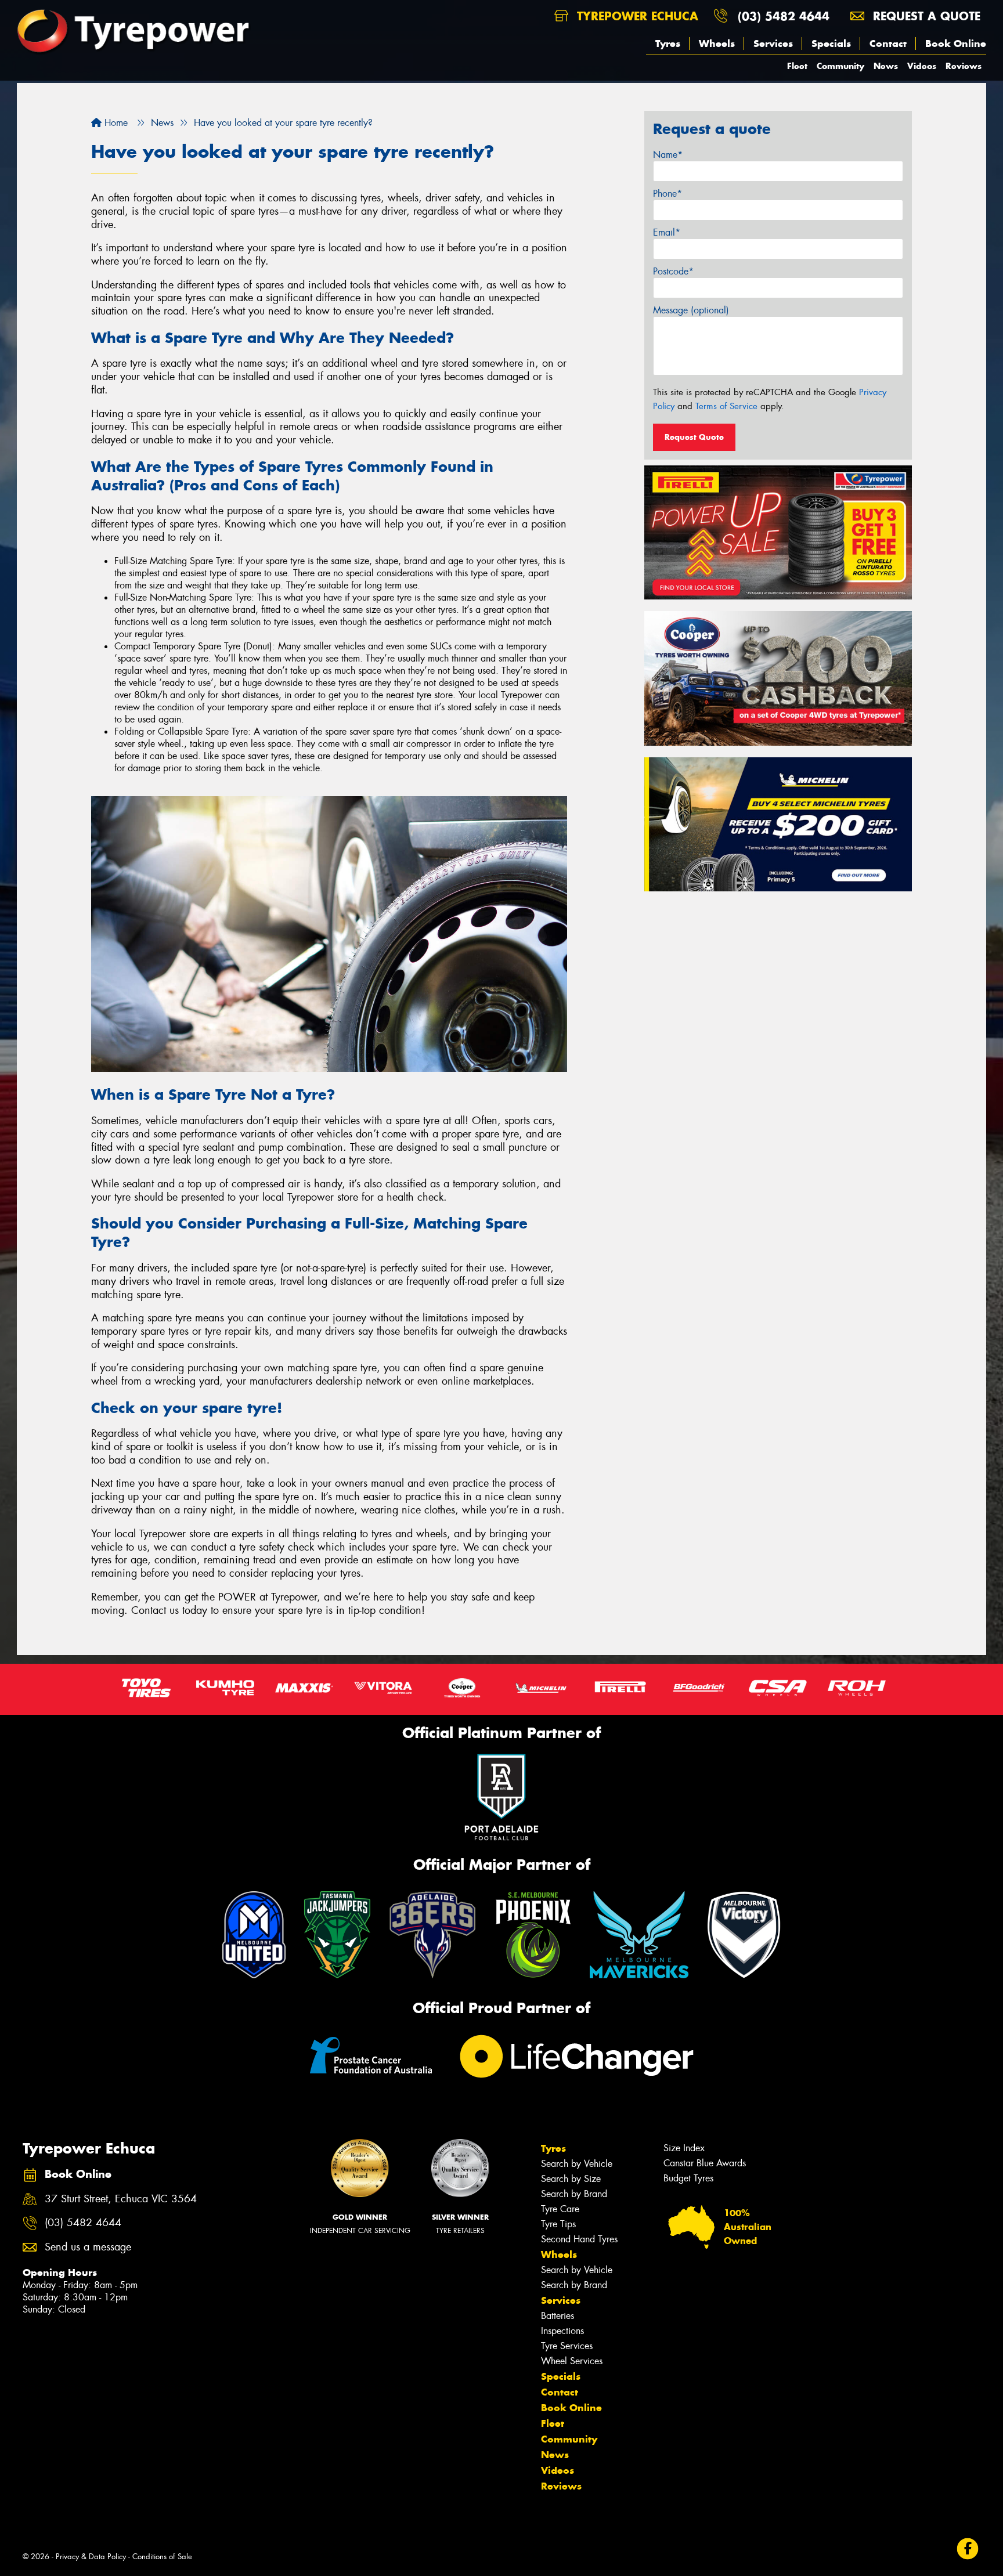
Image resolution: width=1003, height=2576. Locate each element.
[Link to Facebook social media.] (968, 2549)
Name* (668, 155)
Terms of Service (726, 406)
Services (773, 44)
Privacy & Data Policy (91, 2557)
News (886, 66)
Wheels (717, 44)
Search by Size (571, 2179)
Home (115, 123)
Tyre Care (560, 2209)
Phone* (668, 194)
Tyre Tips (558, 2224)
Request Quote (694, 437)
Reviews (964, 66)
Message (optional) (691, 310)
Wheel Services (572, 2361)
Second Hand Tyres (579, 2239)
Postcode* (673, 271)
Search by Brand (574, 2194)
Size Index (684, 2148)
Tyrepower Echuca (636, 16)
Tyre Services (567, 2346)
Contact (888, 44)
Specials (831, 44)
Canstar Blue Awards (705, 2163)
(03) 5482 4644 (784, 16)
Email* (667, 232)
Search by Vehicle (577, 2164)
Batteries (558, 2316)
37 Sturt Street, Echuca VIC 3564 (121, 2199)
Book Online (956, 44)
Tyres (668, 44)
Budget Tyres (688, 2178)
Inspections (562, 2331)
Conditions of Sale (162, 2557)
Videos (922, 66)
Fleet (797, 66)
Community (840, 66)
